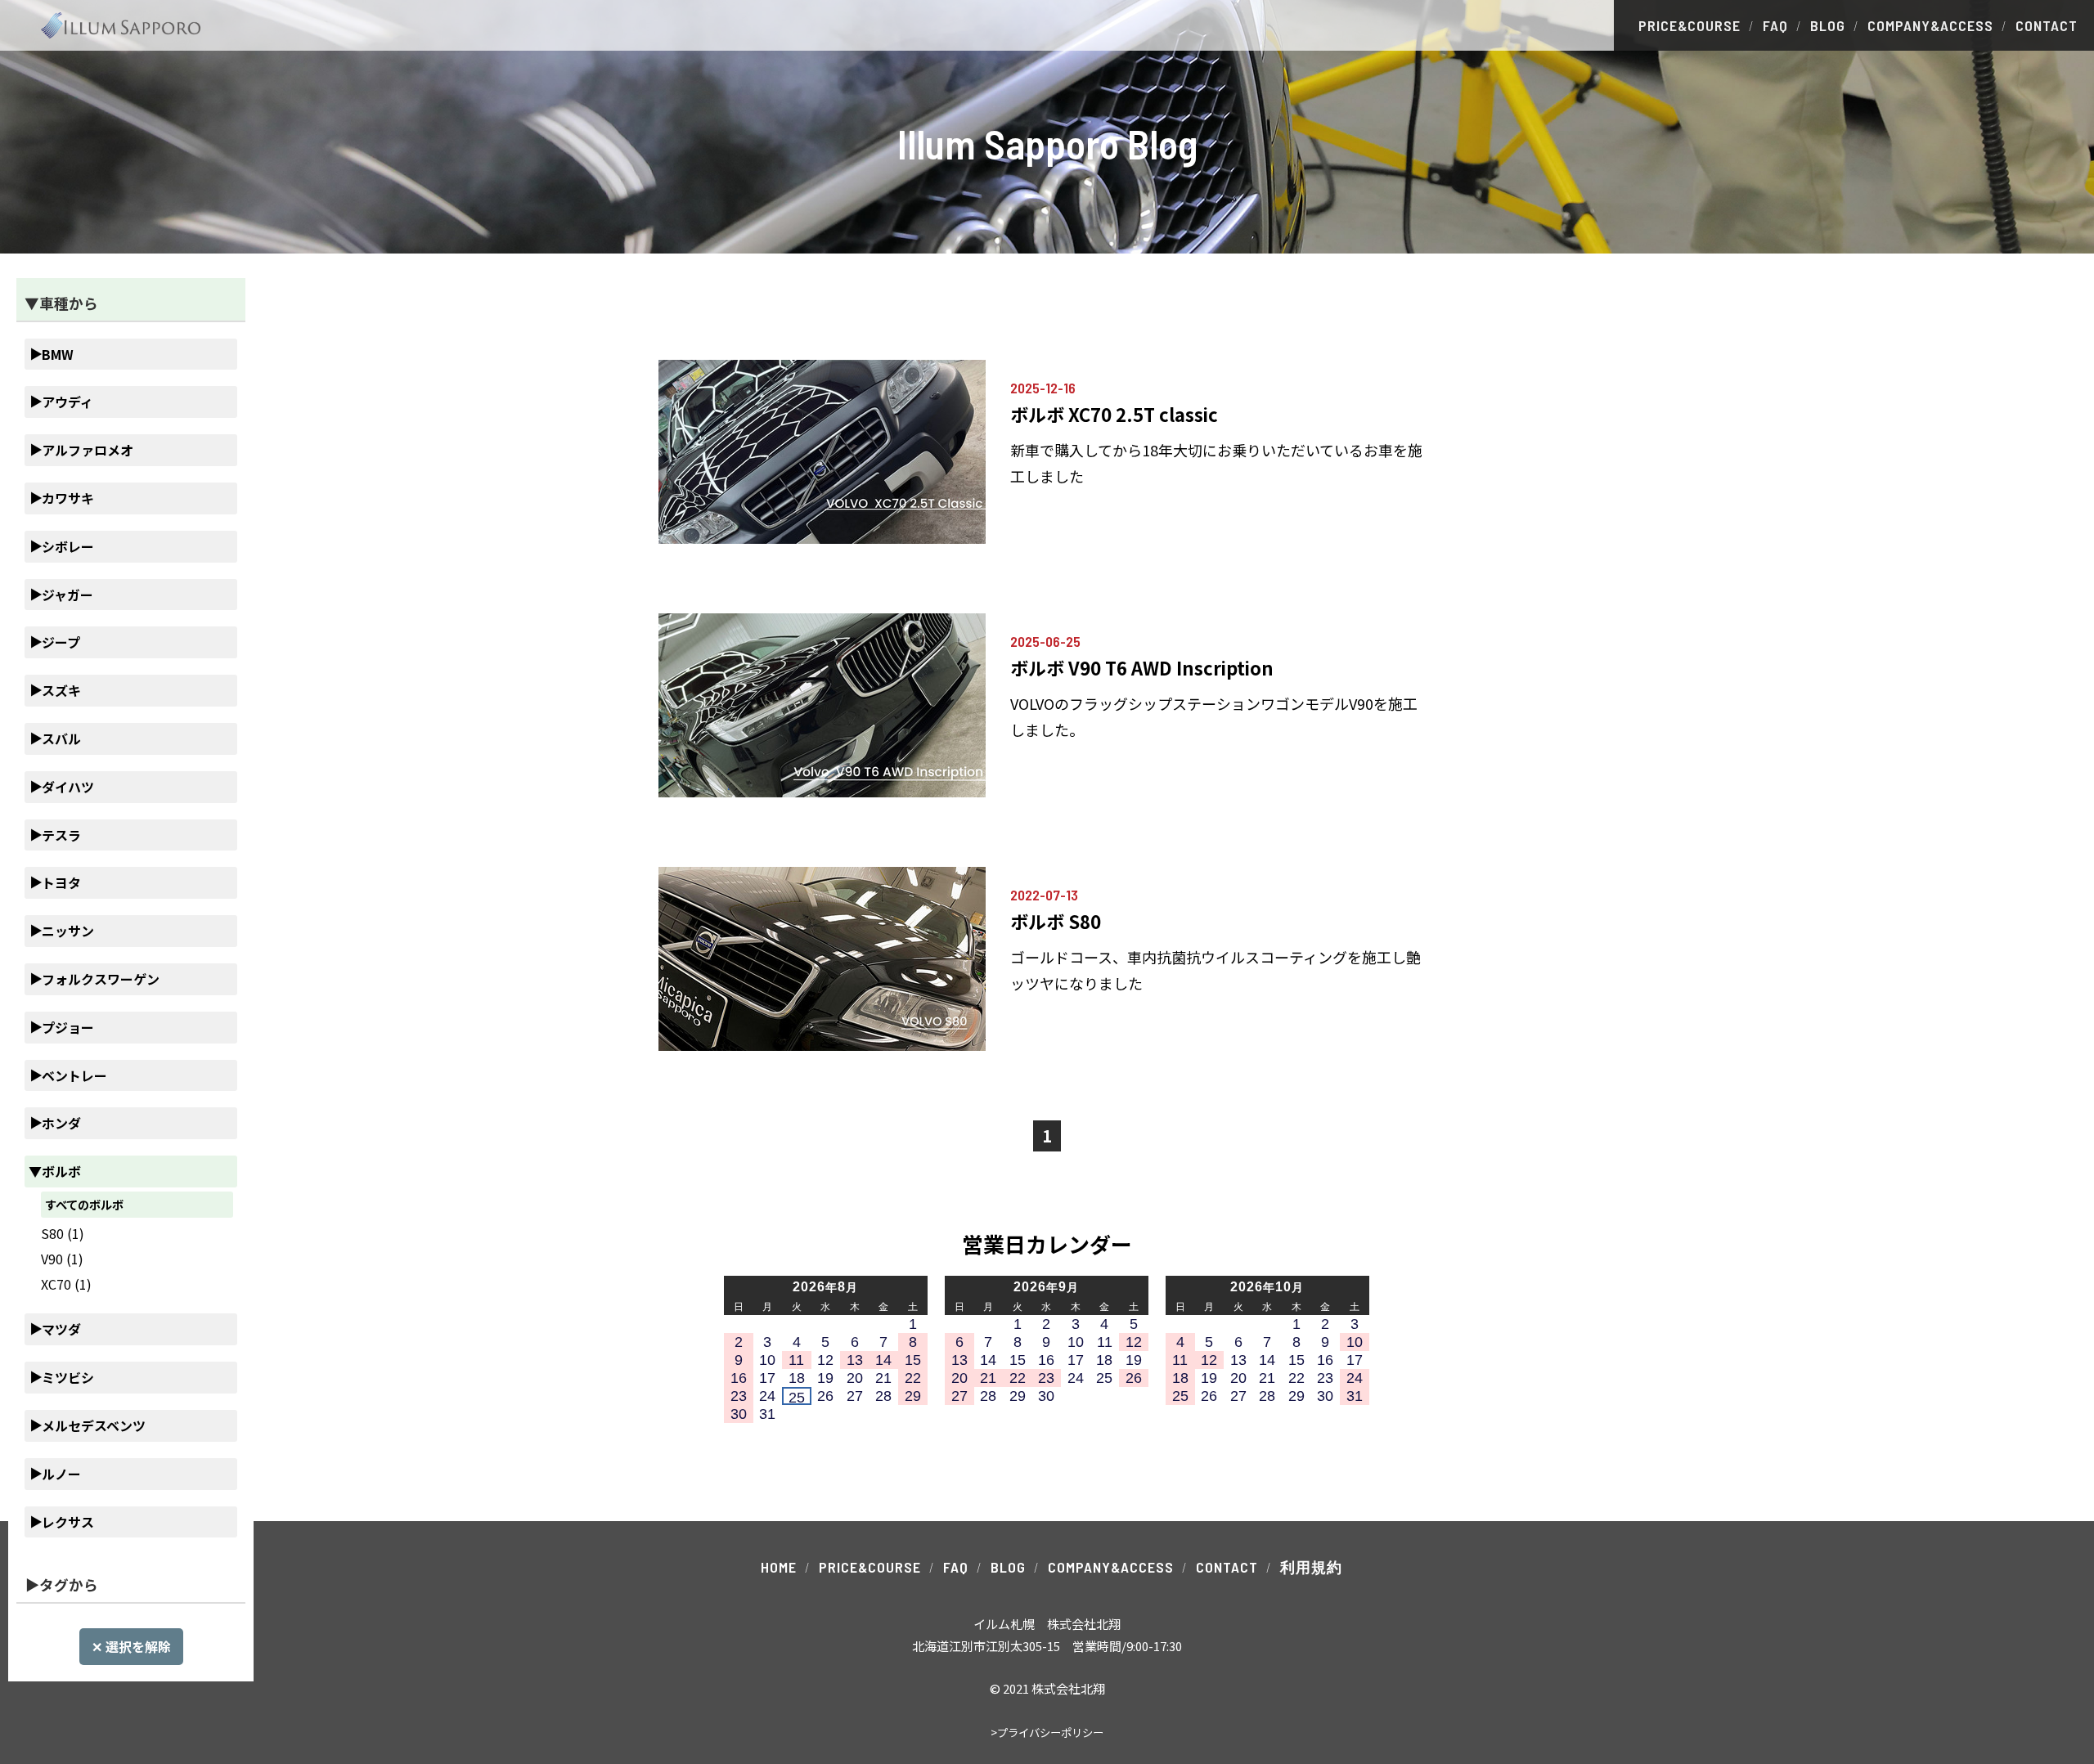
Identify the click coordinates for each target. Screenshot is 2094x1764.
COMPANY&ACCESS (1930, 25)
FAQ (1775, 25)
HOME (779, 1567)
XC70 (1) (66, 1284)
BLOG (1828, 25)
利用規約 (1311, 1567)
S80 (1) (63, 1233)
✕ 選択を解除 (131, 1646)
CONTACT (2047, 25)
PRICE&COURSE (1690, 25)
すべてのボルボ (84, 1204)
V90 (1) (62, 1259)
